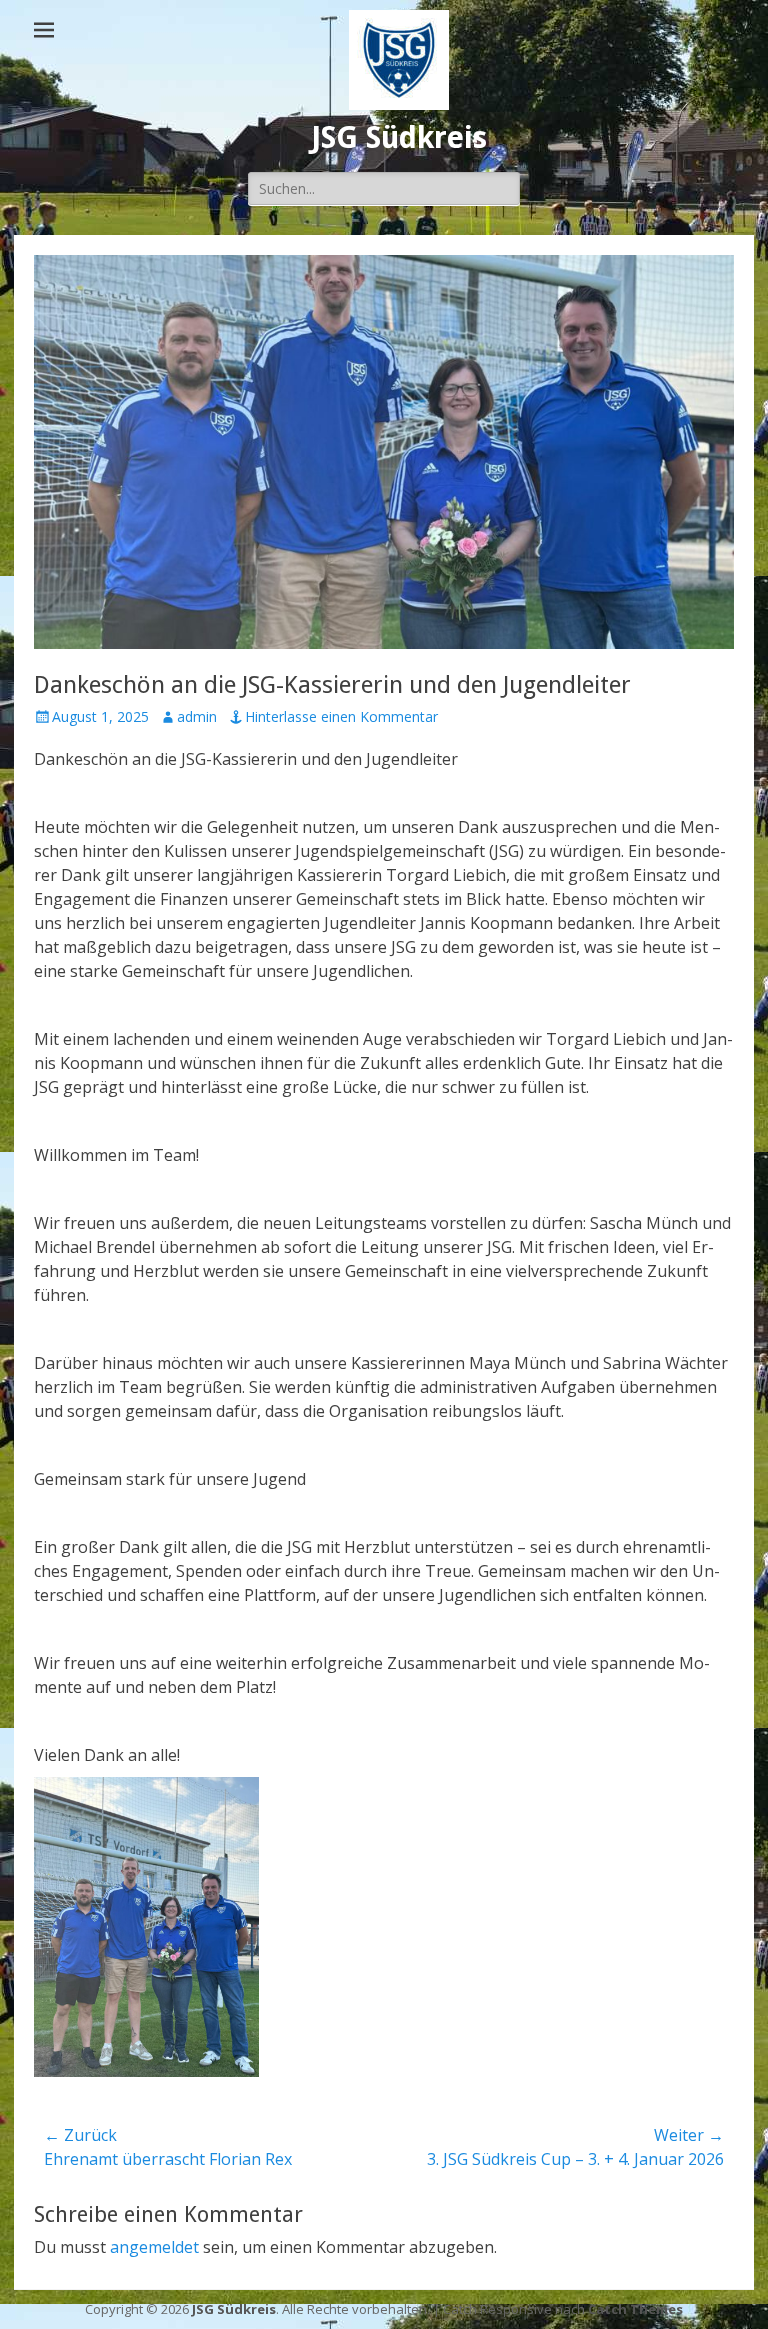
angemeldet (154, 2247)
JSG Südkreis (399, 137)
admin (197, 716)
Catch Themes (635, 2309)
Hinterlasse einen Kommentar (341, 716)
